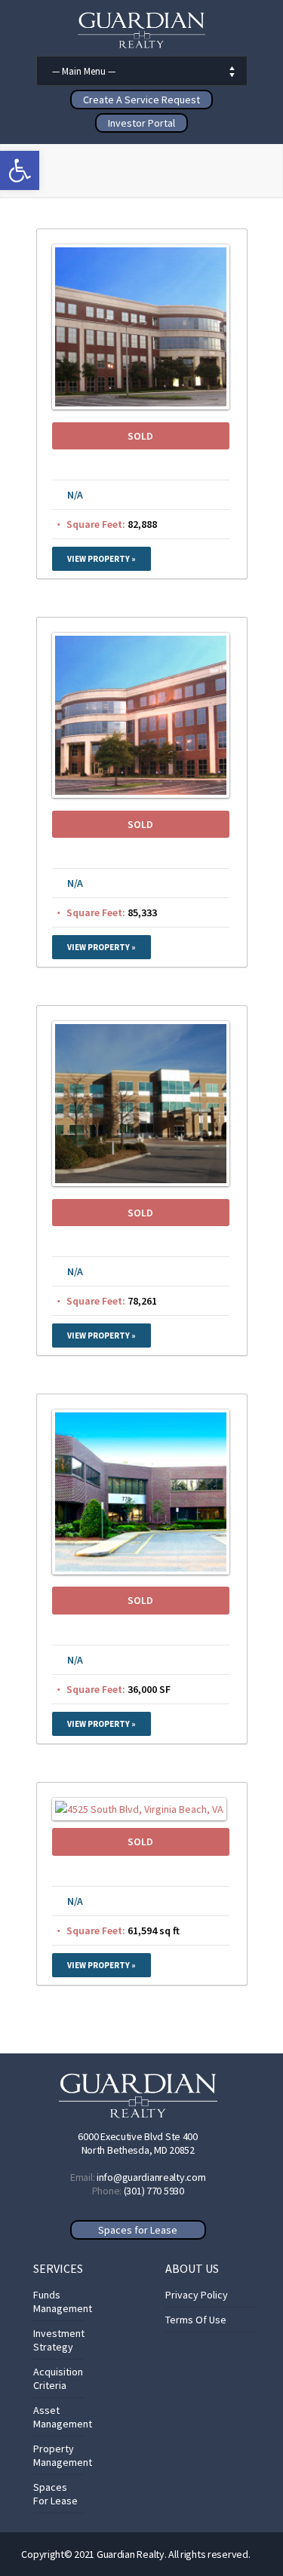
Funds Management (63, 2302)
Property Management (63, 2455)
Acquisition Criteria (58, 2378)
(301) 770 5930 (154, 2191)
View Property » (102, 559)
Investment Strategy (59, 2340)
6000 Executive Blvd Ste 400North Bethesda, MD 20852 (137, 2143)
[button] (20, 170)
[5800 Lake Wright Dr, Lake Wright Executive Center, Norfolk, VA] (141, 794)
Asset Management (63, 2417)
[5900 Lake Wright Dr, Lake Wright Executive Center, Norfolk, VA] (141, 1182)
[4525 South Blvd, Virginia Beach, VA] (139, 1809)
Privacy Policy (197, 2295)
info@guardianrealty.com (151, 2177)
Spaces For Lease (55, 2494)
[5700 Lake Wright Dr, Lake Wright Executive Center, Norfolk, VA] (141, 406)
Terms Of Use (196, 2320)
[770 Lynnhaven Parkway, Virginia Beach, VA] (141, 1571)
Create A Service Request (141, 100)
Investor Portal (141, 123)
